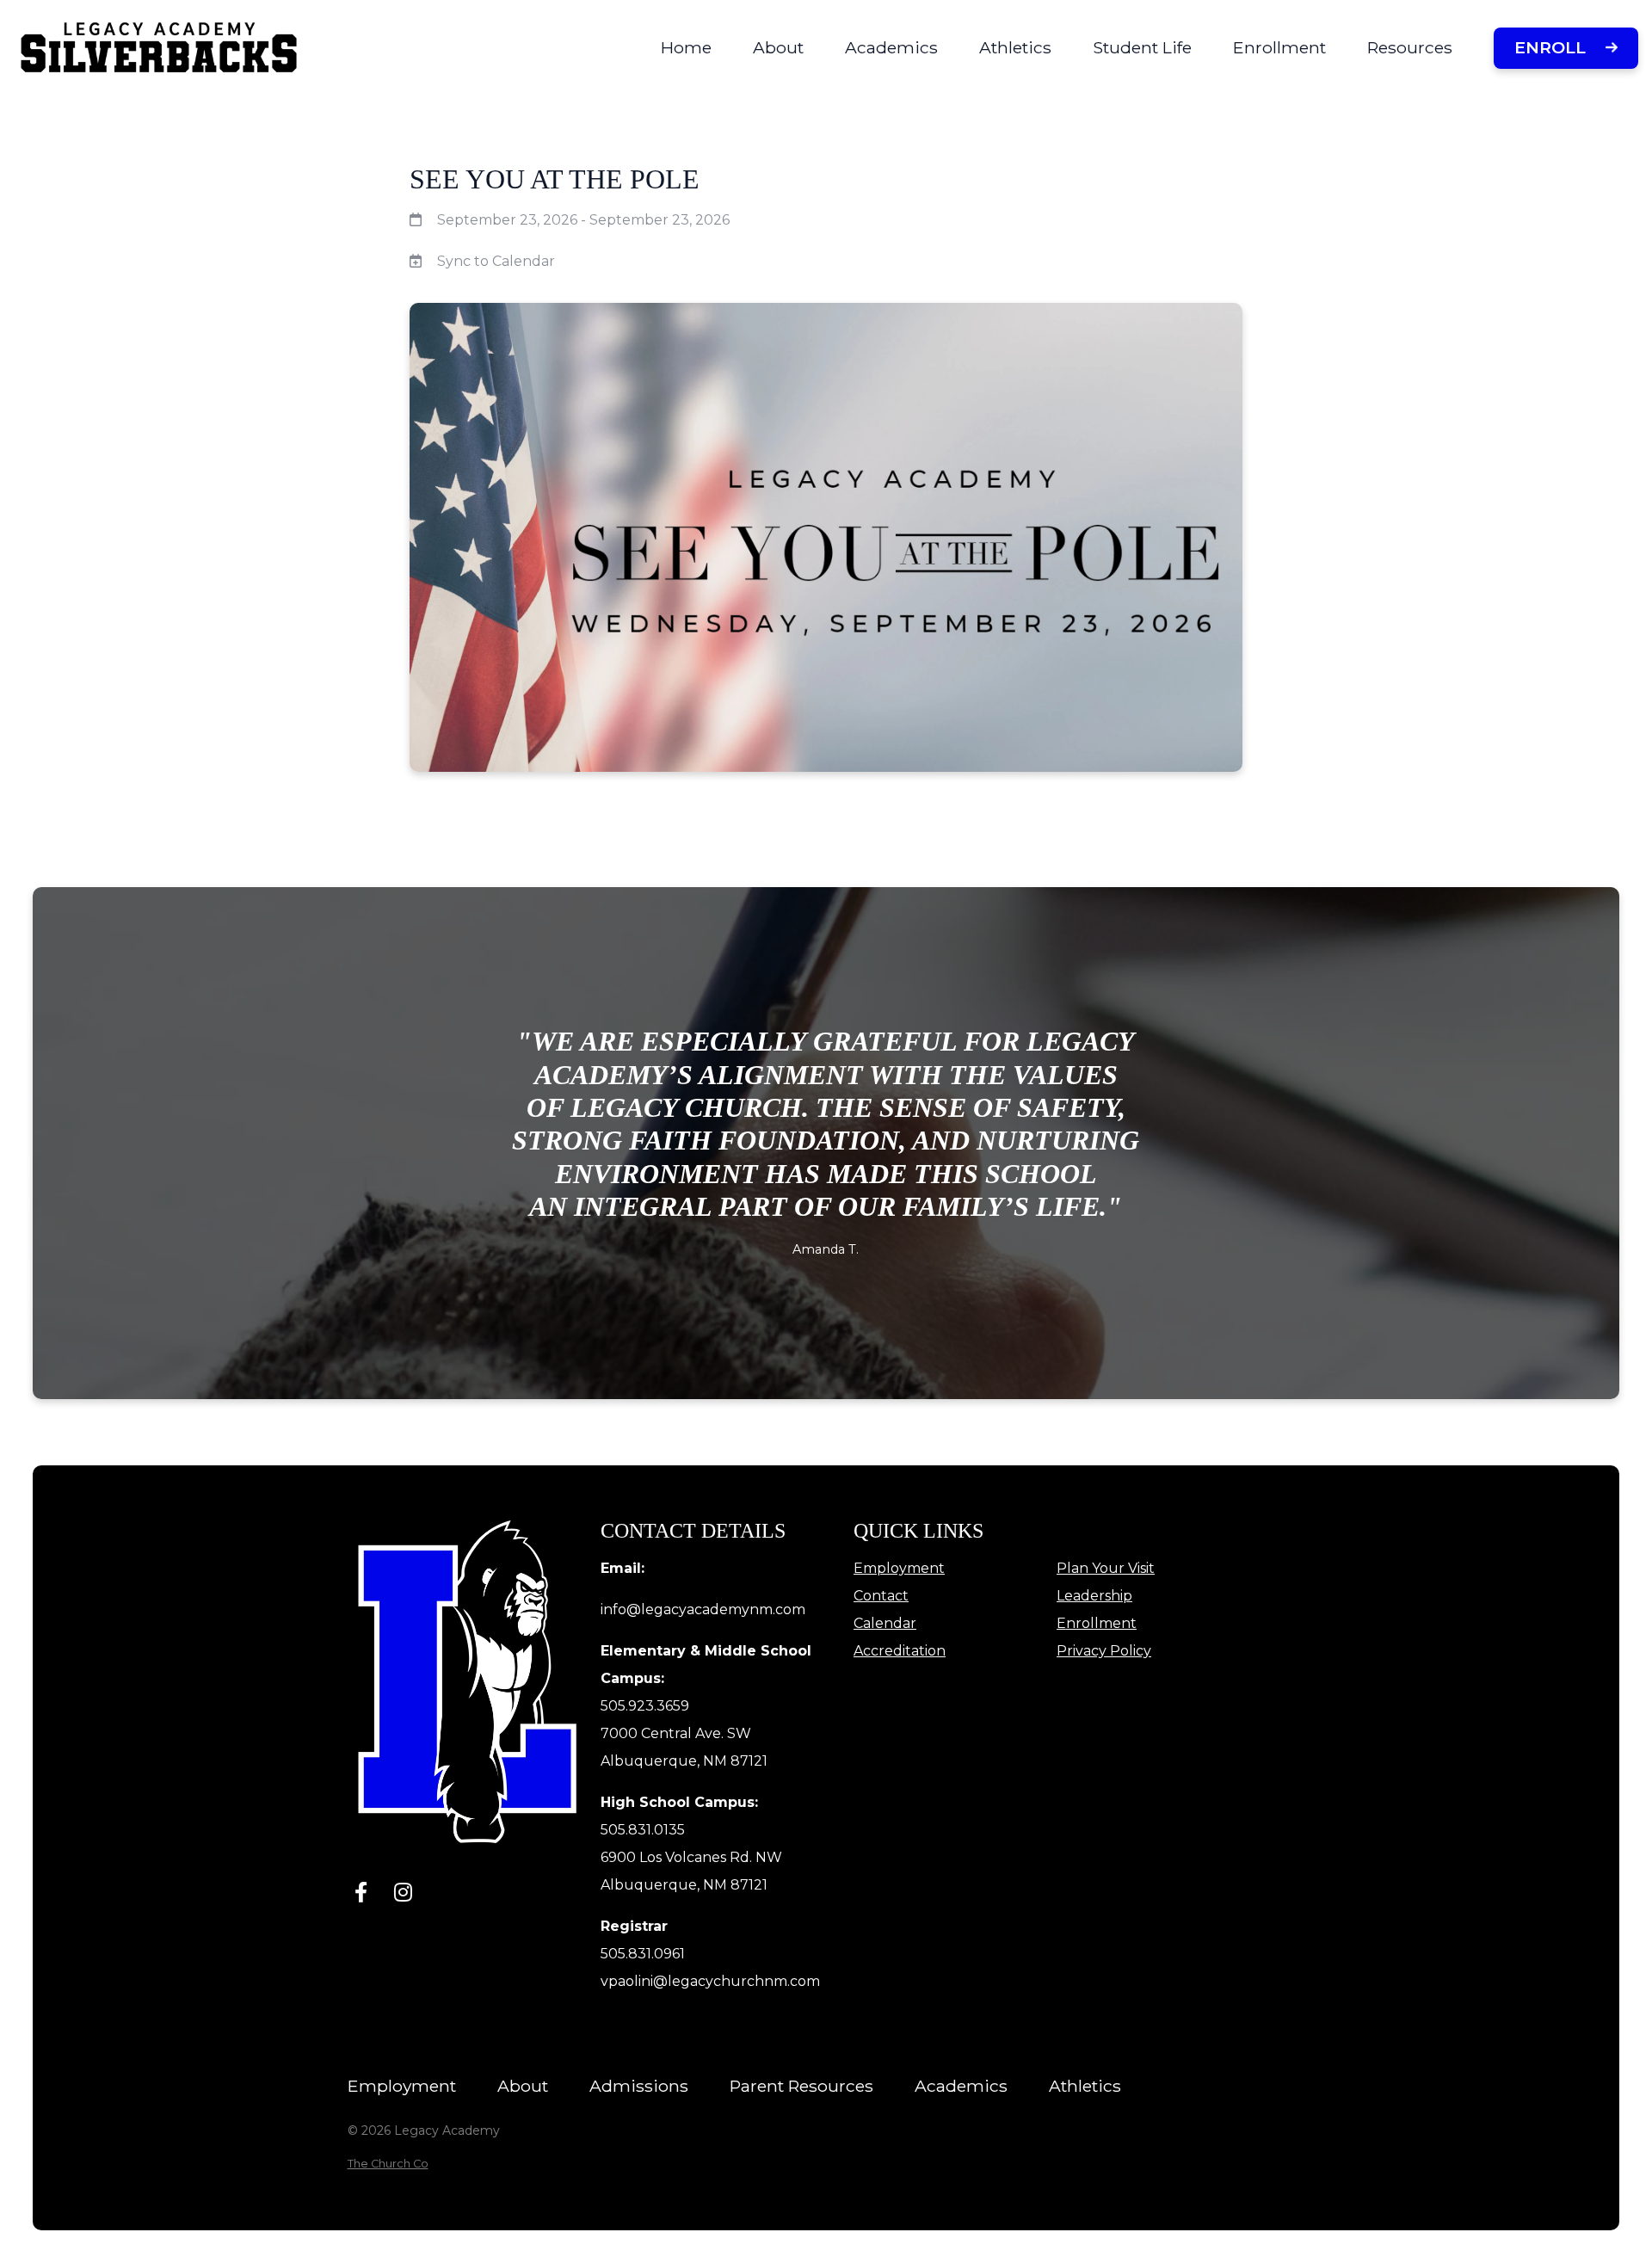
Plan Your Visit (1106, 1568)
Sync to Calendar (496, 261)
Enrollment (1097, 1623)
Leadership (1094, 1596)
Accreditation (900, 1651)
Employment (899, 1568)
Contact (881, 1596)
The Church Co (388, 2164)
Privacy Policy (1104, 1651)
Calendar (885, 1623)
